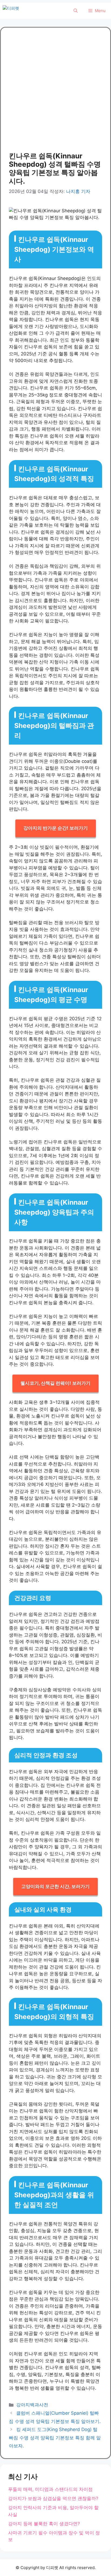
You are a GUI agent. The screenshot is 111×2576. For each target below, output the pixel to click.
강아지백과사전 (32, 2405)
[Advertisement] (55, 94)
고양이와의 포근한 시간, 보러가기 (55, 1886)
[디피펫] (23, 11)
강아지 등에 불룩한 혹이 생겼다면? (44, 2524)
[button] (76, 11)
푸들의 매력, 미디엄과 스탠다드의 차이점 (50, 2489)
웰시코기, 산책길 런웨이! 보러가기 (55, 1383)
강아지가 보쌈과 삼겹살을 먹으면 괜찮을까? (53, 2498)
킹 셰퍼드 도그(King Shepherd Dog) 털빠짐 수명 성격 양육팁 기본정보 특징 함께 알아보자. (55, 2438)
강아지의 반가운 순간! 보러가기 (56, 828)
